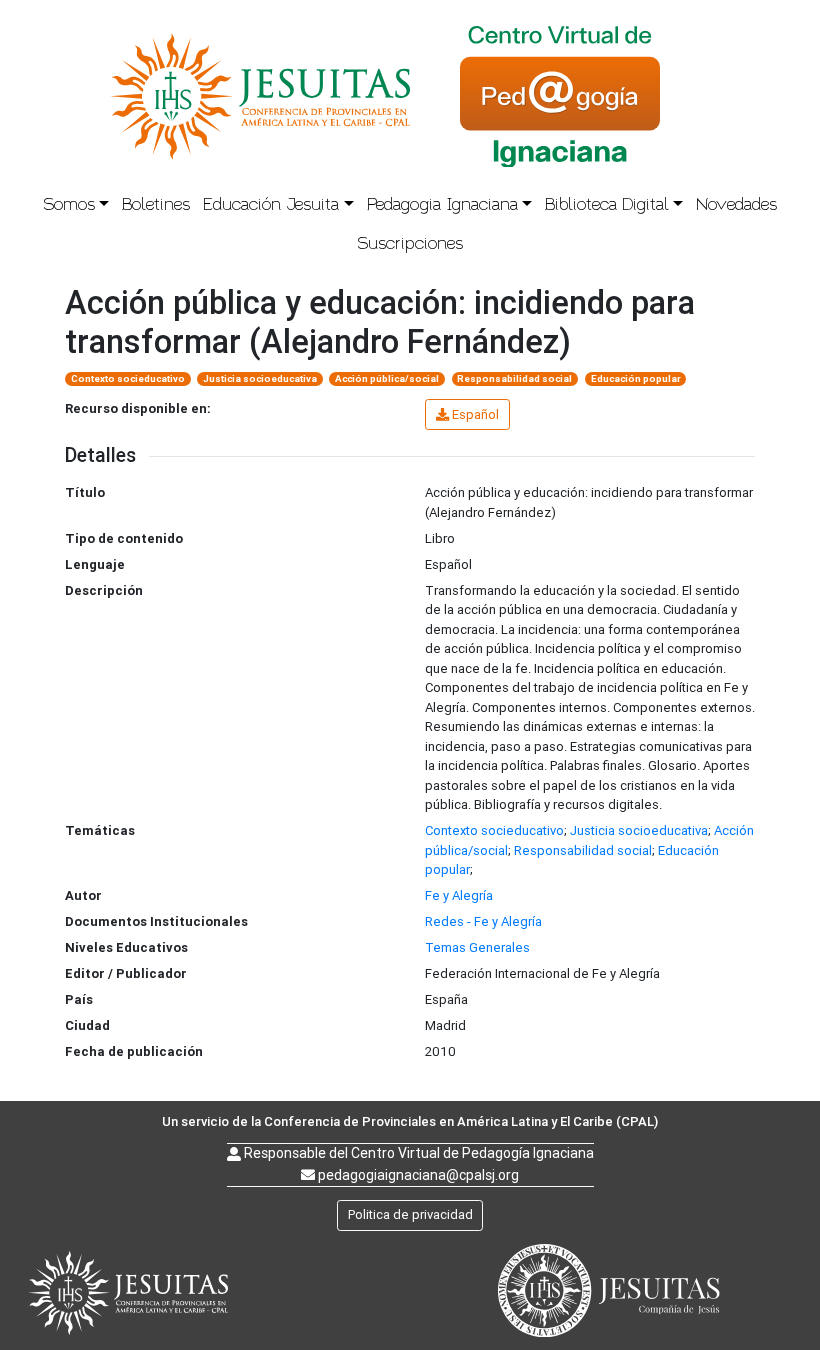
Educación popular (636, 378)
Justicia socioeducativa (260, 378)
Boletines (156, 205)
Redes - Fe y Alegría (483, 921)
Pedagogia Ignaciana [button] (442, 205)
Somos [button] (69, 205)
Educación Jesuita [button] (271, 205)
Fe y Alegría (459, 895)
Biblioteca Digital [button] (607, 205)
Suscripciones (410, 244)
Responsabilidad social (514, 378)
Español (475, 414)
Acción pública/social (387, 378)
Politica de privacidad (410, 1214)
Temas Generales (477, 947)
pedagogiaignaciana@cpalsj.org (418, 1175)
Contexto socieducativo (128, 378)
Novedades (736, 205)
